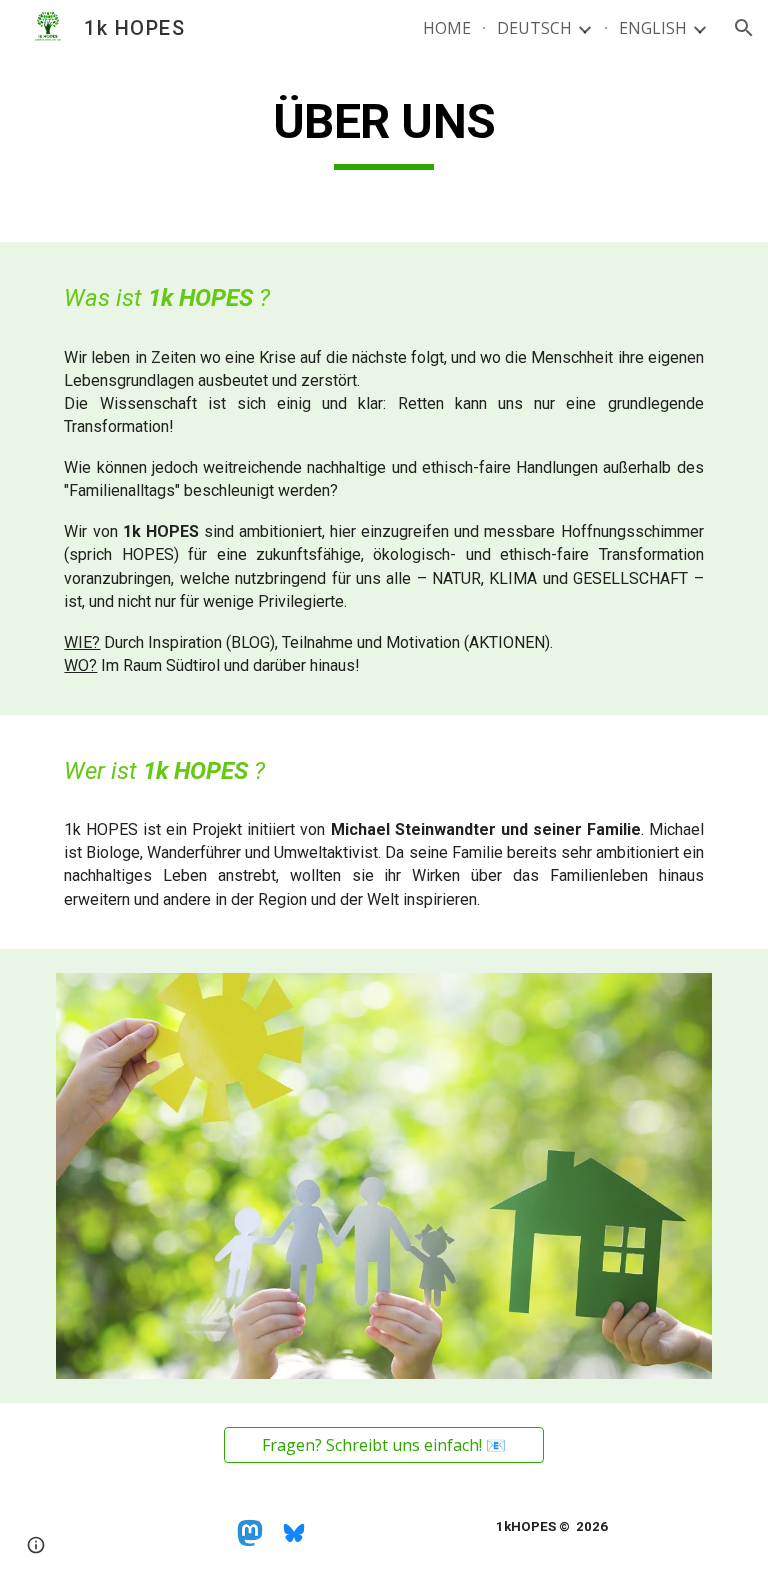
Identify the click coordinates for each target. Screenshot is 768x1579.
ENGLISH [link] (653, 28)
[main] (383, 131)
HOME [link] (447, 28)
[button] (744, 28)
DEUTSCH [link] (534, 28)
